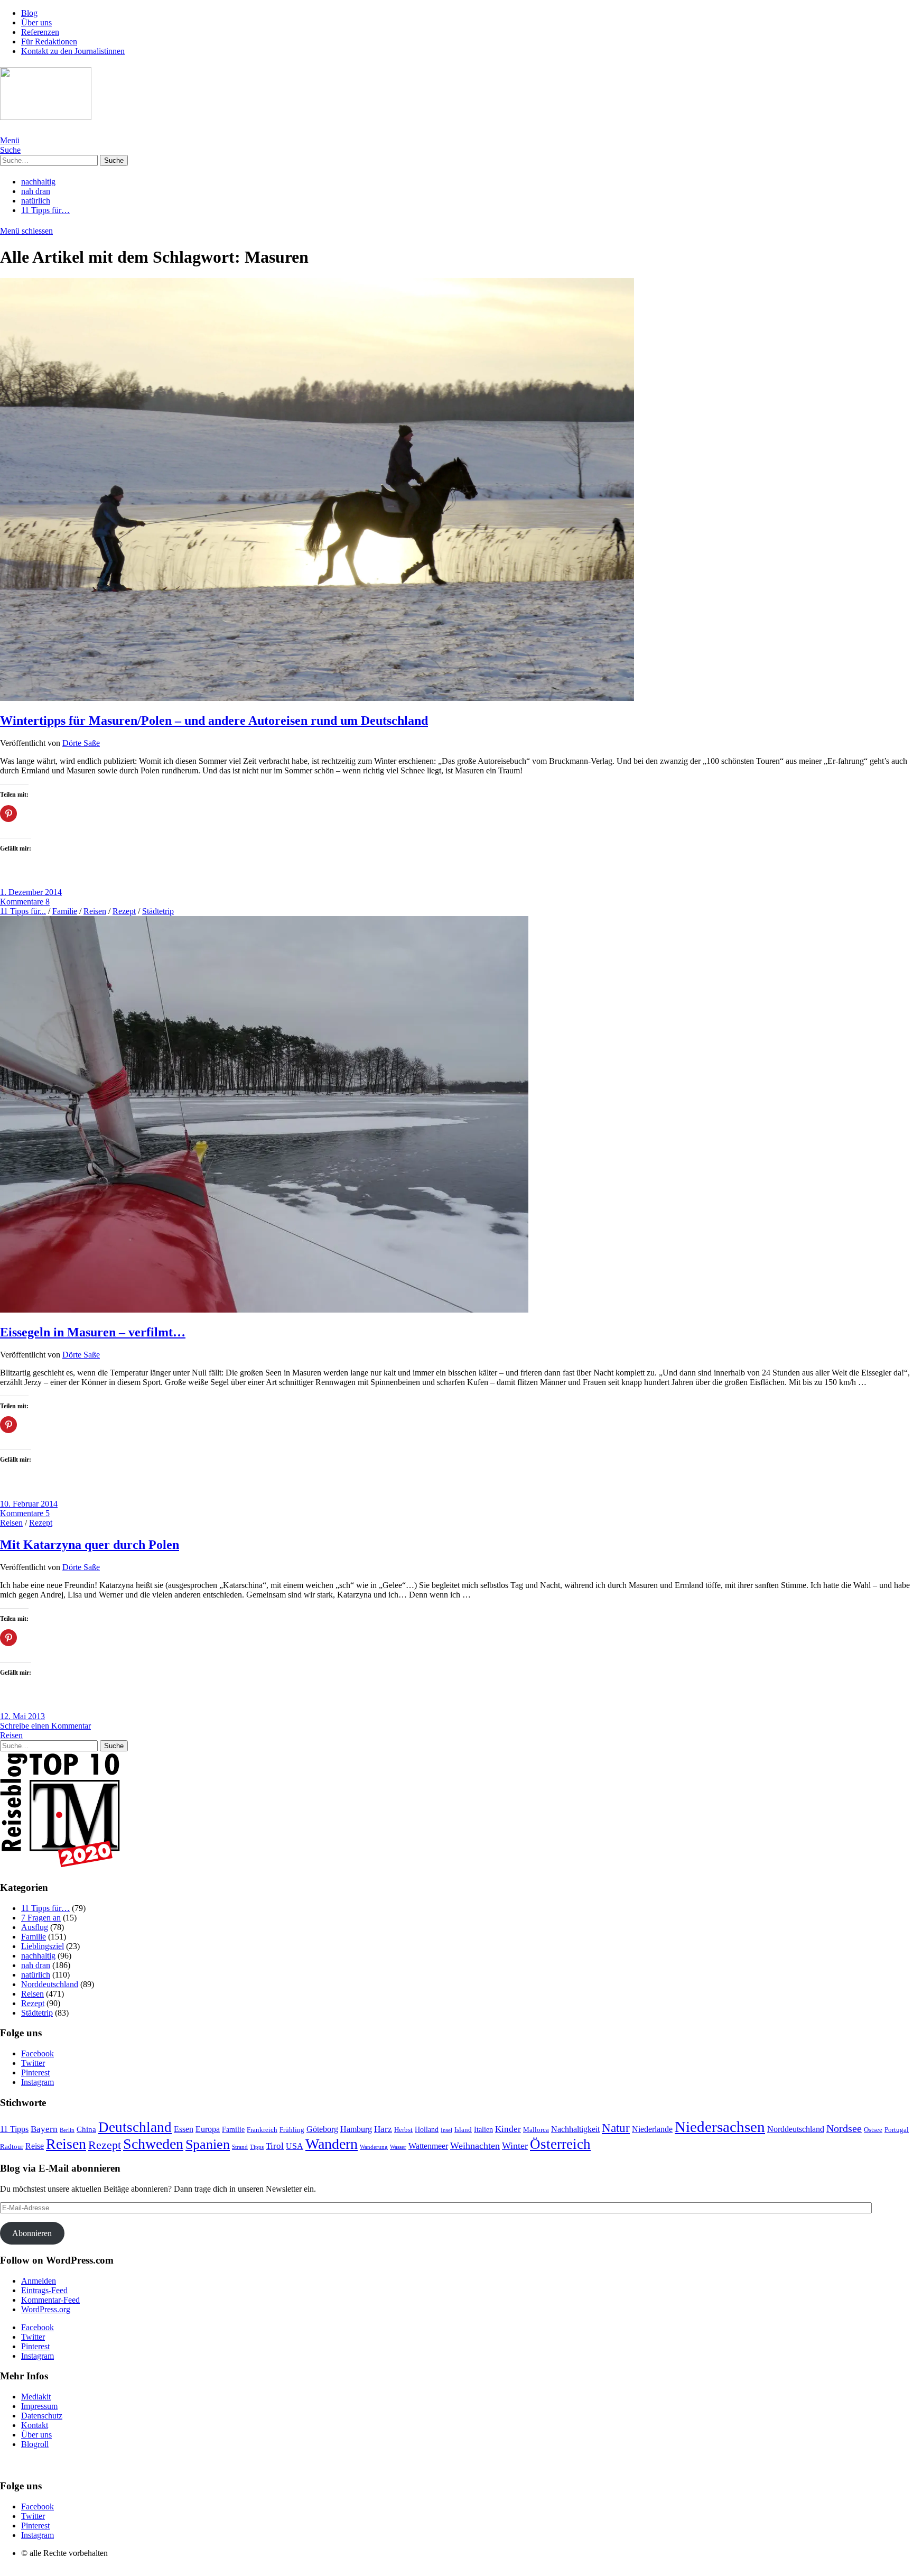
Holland (427, 2130)
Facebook (38, 2053)
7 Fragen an (41, 1918)
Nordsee (844, 2129)
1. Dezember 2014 (31, 892)
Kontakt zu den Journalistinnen (73, 51)
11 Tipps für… (45, 210)
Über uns (36, 22)
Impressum (39, 2406)
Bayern (44, 2129)
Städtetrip (158, 911)
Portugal (897, 2130)
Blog (29, 13)
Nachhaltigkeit (575, 2129)
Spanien (208, 2144)
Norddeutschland (50, 1984)
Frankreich (262, 2130)
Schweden (153, 2144)
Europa (208, 2129)
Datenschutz (42, 2416)
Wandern (332, 2144)
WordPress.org (46, 2309)
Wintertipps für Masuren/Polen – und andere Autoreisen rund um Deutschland (214, 721)
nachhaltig (38, 182)
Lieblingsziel (43, 1946)
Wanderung (374, 2147)
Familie (65, 911)
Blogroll (35, 2444)
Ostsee (873, 2130)
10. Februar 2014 (29, 1504)
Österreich (560, 2144)
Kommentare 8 (25, 902)
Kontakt (35, 2425)
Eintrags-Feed (44, 2290)
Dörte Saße (81, 743)
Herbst (403, 2130)
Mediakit (36, 2397)
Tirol (275, 2146)
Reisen (95, 911)
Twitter (33, 2063)
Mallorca (536, 2130)
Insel (446, 2130)
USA (295, 2146)
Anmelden (39, 2281)
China (86, 2129)
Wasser (398, 2147)
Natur (616, 2128)
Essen (184, 2129)
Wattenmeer (428, 2146)
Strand (240, 2147)
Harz (383, 2129)
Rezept (124, 911)
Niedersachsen (720, 2127)
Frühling (292, 2130)
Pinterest (35, 2072)
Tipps (257, 2147)
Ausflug (35, 1927)
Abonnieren (32, 2233)
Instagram (38, 2082)
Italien (483, 2130)
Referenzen (40, 32)
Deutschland (135, 2127)
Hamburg (356, 2129)
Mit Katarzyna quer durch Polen (90, 1545)
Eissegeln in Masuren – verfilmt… (93, 1332)
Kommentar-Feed (50, 2300)
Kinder (508, 2129)
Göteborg (322, 2129)
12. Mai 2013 (22, 1716)
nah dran (36, 191)
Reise (35, 2146)
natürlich (36, 201)
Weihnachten (475, 2146)
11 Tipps (14, 2129)
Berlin (67, 2130)
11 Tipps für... (23, 911)
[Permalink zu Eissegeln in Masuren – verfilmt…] (264, 1310)
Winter (515, 2146)
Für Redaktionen (49, 41)
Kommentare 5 (25, 1513)
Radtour (12, 2147)
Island (463, 2130)
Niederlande (652, 2129)
